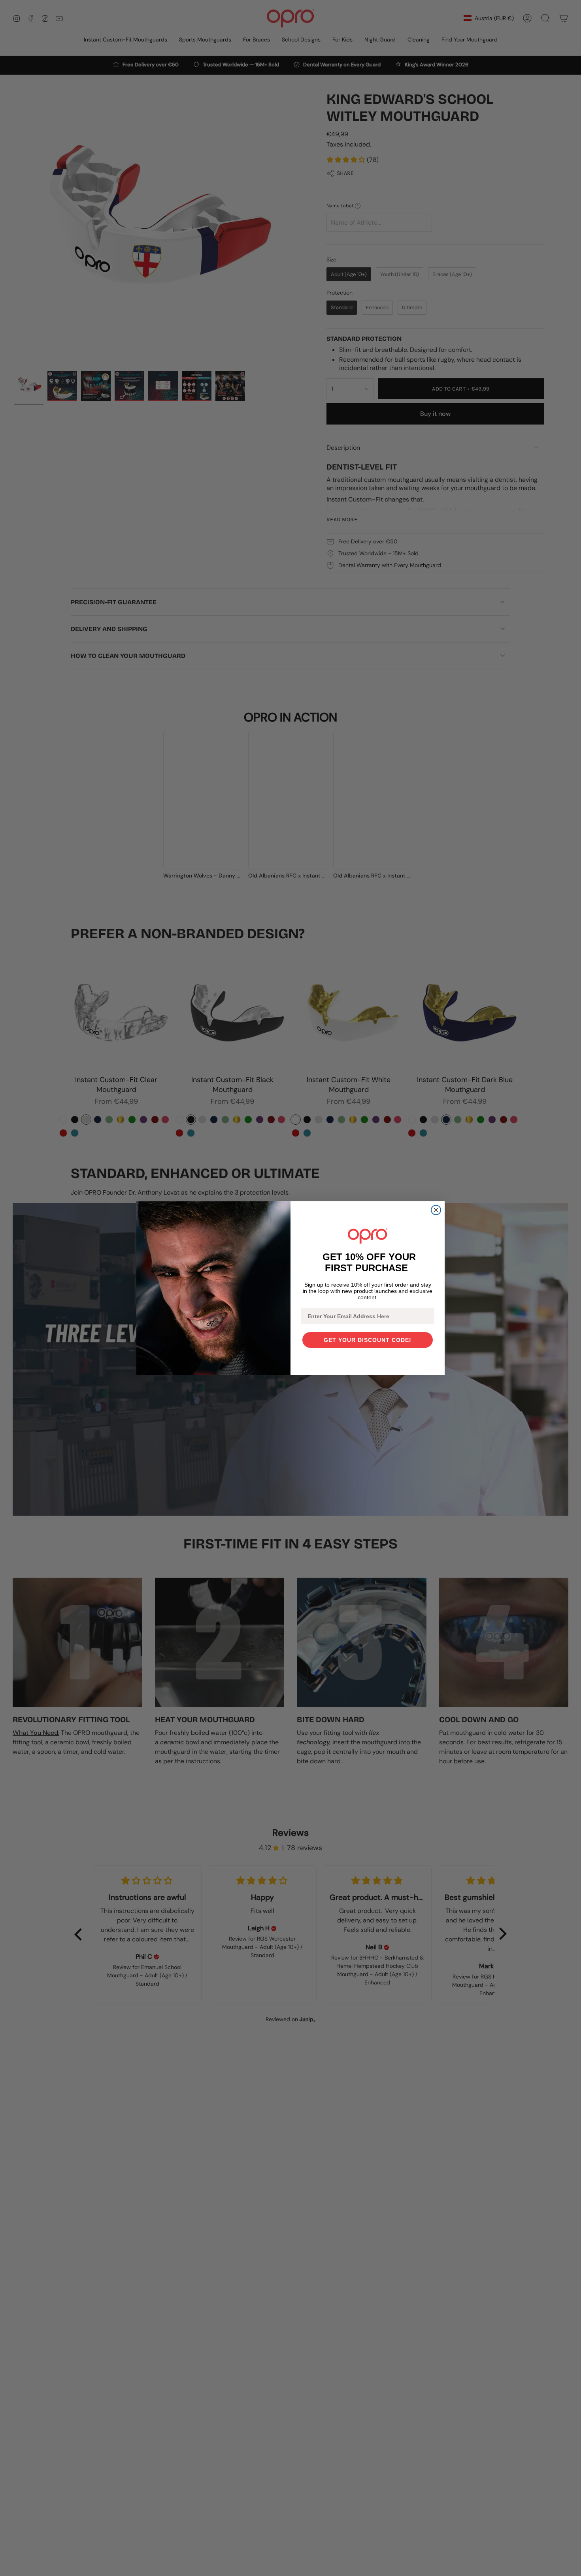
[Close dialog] (436, 1210)
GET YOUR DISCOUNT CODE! (368, 1340)
